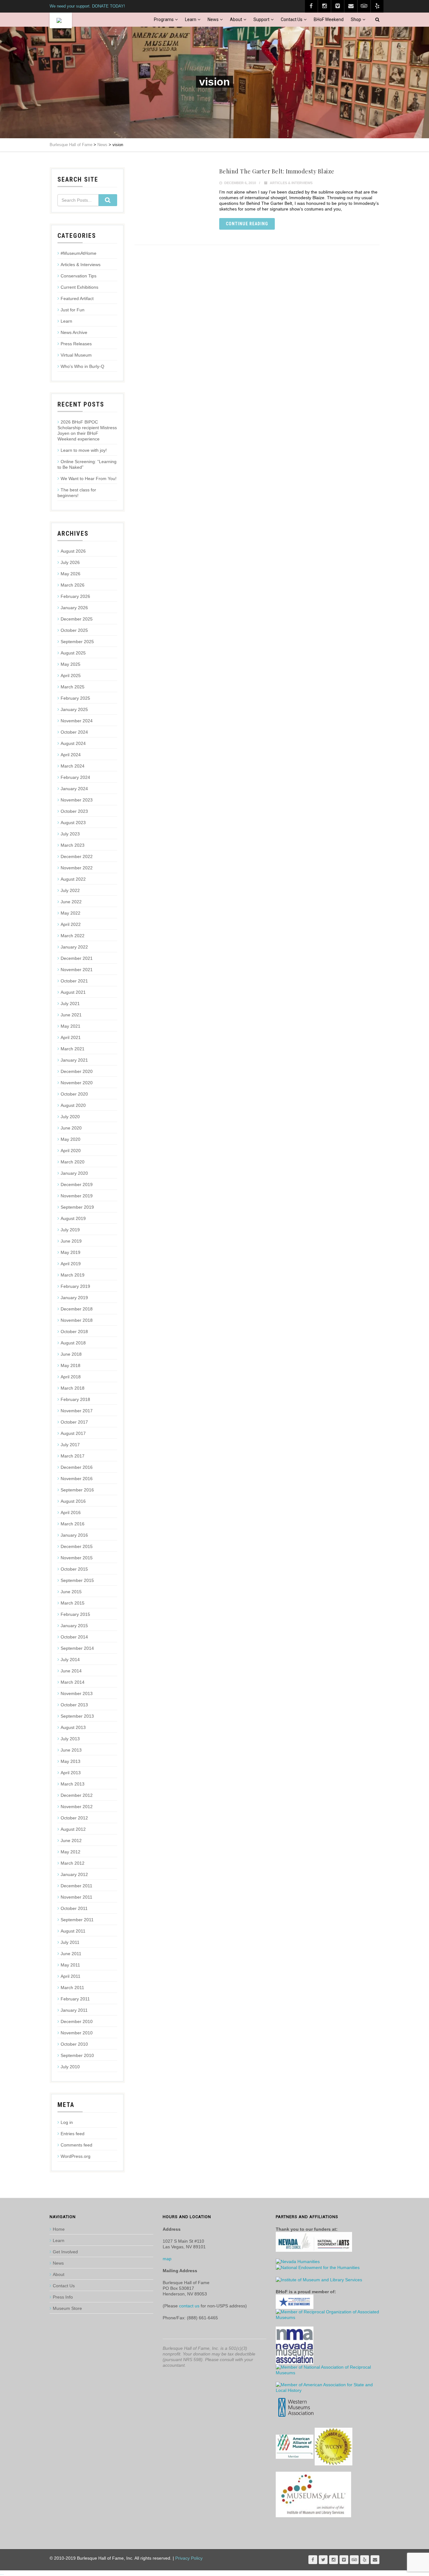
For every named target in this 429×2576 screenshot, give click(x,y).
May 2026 (71, 574)
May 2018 (71, 1365)
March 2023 (73, 845)
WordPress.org (76, 2156)
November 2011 (76, 1897)
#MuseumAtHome (79, 253)
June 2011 (71, 1954)
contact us (189, 2306)
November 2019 (77, 1196)
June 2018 (71, 1354)
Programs (164, 19)
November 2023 (77, 800)
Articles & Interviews (291, 183)
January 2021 (74, 1060)
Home (59, 2229)
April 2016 (71, 1512)
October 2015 (74, 1569)
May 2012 (71, 1852)
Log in (67, 2122)
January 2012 (74, 1874)
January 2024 (74, 789)
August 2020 (73, 1105)
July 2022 (70, 890)
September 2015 (77, 1580)
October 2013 (74, 1705)
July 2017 (70, 1445)
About (236, 19)
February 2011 (75, 1999)
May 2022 (71, 913)
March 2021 (73, 1049)
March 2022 (73, 936)
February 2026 (75, 596)
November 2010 (77, 2033)
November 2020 (77, 1083)
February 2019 (75, 1286)
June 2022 (71, 902)
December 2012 (77, 1795)
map (167, 2259)
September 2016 (77, 1490)
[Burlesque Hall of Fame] (61, 20)
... (2, 2573)
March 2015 (73, 1603)
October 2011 (74, 1908)
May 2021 (71, 1026)
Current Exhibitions (79, 287)
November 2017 (77, 1411)
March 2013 (73, 1784)
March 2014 (73, 1682)
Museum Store (67, 2308)
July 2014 (70, 1660)
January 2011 (74, 2010)
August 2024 (73, 743)
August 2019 (73, 1218)
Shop (356, 19)
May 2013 (71, 1761)
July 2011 (70, 1942)
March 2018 (73, 1388)
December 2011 (76, 1886)
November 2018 (77, 1320)
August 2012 (73, 1829)
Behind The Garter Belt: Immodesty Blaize (277, 171)
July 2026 (70, 562)
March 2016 (73, 1524)
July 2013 (70, 1739)
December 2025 (77, 619)
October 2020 (74, 1094)
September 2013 (77, 1716)
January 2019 (74, 1298)
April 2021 (71, 1037)
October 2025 (74, 630)
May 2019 (71, 1252)
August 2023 (73, 823)
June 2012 (71, 1840)
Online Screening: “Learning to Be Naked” (87, 464)
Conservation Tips (79, 276)
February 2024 (75, 777)
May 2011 (70, 1965)
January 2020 (74, 1173)
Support (261, 19)
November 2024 (77, 721)
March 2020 (73, 1162)
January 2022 (74, 947)
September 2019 (77, 1207)
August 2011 (73, 1931)
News (213, 19)
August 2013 (73, 1727)
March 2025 (73, 687)
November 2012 (77, 1807)
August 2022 (73, 879)
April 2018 (71, 1377)
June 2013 (71, 1750)
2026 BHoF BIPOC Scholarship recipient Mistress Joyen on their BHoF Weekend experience (87, 430)
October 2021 (74, 981)
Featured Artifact (77, 298)
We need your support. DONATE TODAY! (87, 6)
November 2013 (77, 1693)
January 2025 (74, 709)
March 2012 (73, 1863)
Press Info (63, 2297)
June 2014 (71, 1671)
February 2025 (75, 698)
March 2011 (72, 1988)
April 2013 (71, 1773)
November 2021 (77, 970)
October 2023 (74, 811)
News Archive (74, 332)
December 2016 (77, 1467)
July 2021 (70, 1004)
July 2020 (70, 1117)
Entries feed (73, 2134)
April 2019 (71, 1264)
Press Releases (76, 344)
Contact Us (292, 19)
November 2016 (77, 1479)
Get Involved (65, 2252)
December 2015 (77, 1546)
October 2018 (74, 1332)
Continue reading (247, 224)
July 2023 (70, 834)
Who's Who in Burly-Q (82, 366)
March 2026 (73, 585)
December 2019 (77, 1184)
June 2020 (71, 1128)
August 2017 (73, 1433)
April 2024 (71, 755)
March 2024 (73, 766)
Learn (191, 19)
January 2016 (74, 1535)
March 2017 (73, 1456)
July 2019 (70, 1230)
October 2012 (74, 1818)
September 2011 (77, 1920)
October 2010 (74, 2044)
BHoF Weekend (329, 19)
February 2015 (75, 1614)
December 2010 (77, 2021)
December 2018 (77, 1309)
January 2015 (74, 1626)
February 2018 (75, 1399)
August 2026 (73, 551)
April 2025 (71, 675)
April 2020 (71, 1151)
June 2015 (71, 1592)
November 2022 (77, 868)
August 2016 (73, 1501)
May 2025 (71, 664)
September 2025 (77, 642)
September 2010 (77, 2055)
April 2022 (71, 924)
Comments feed (76, 2145)
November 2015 (77, 1558)
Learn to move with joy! (84, 450)
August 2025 (73, 653)
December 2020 (77, 1071)
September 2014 (77, 1648)
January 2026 (74, 608)
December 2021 (77, 958)
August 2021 (73, 992)
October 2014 (74, 1637)
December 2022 (77, 856)
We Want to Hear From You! (89, 479)
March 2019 (73, 1275)
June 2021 (71, 1015)
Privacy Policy (189, 2558)
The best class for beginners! (77, 493)
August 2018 (73, 1343)
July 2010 (70, 2067)
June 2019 (71, 1241)
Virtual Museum (76, 355)
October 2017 (74, 1422)
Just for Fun (73, 310)
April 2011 (71, 1976)
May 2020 (71, 1139)
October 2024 (74, 732)
